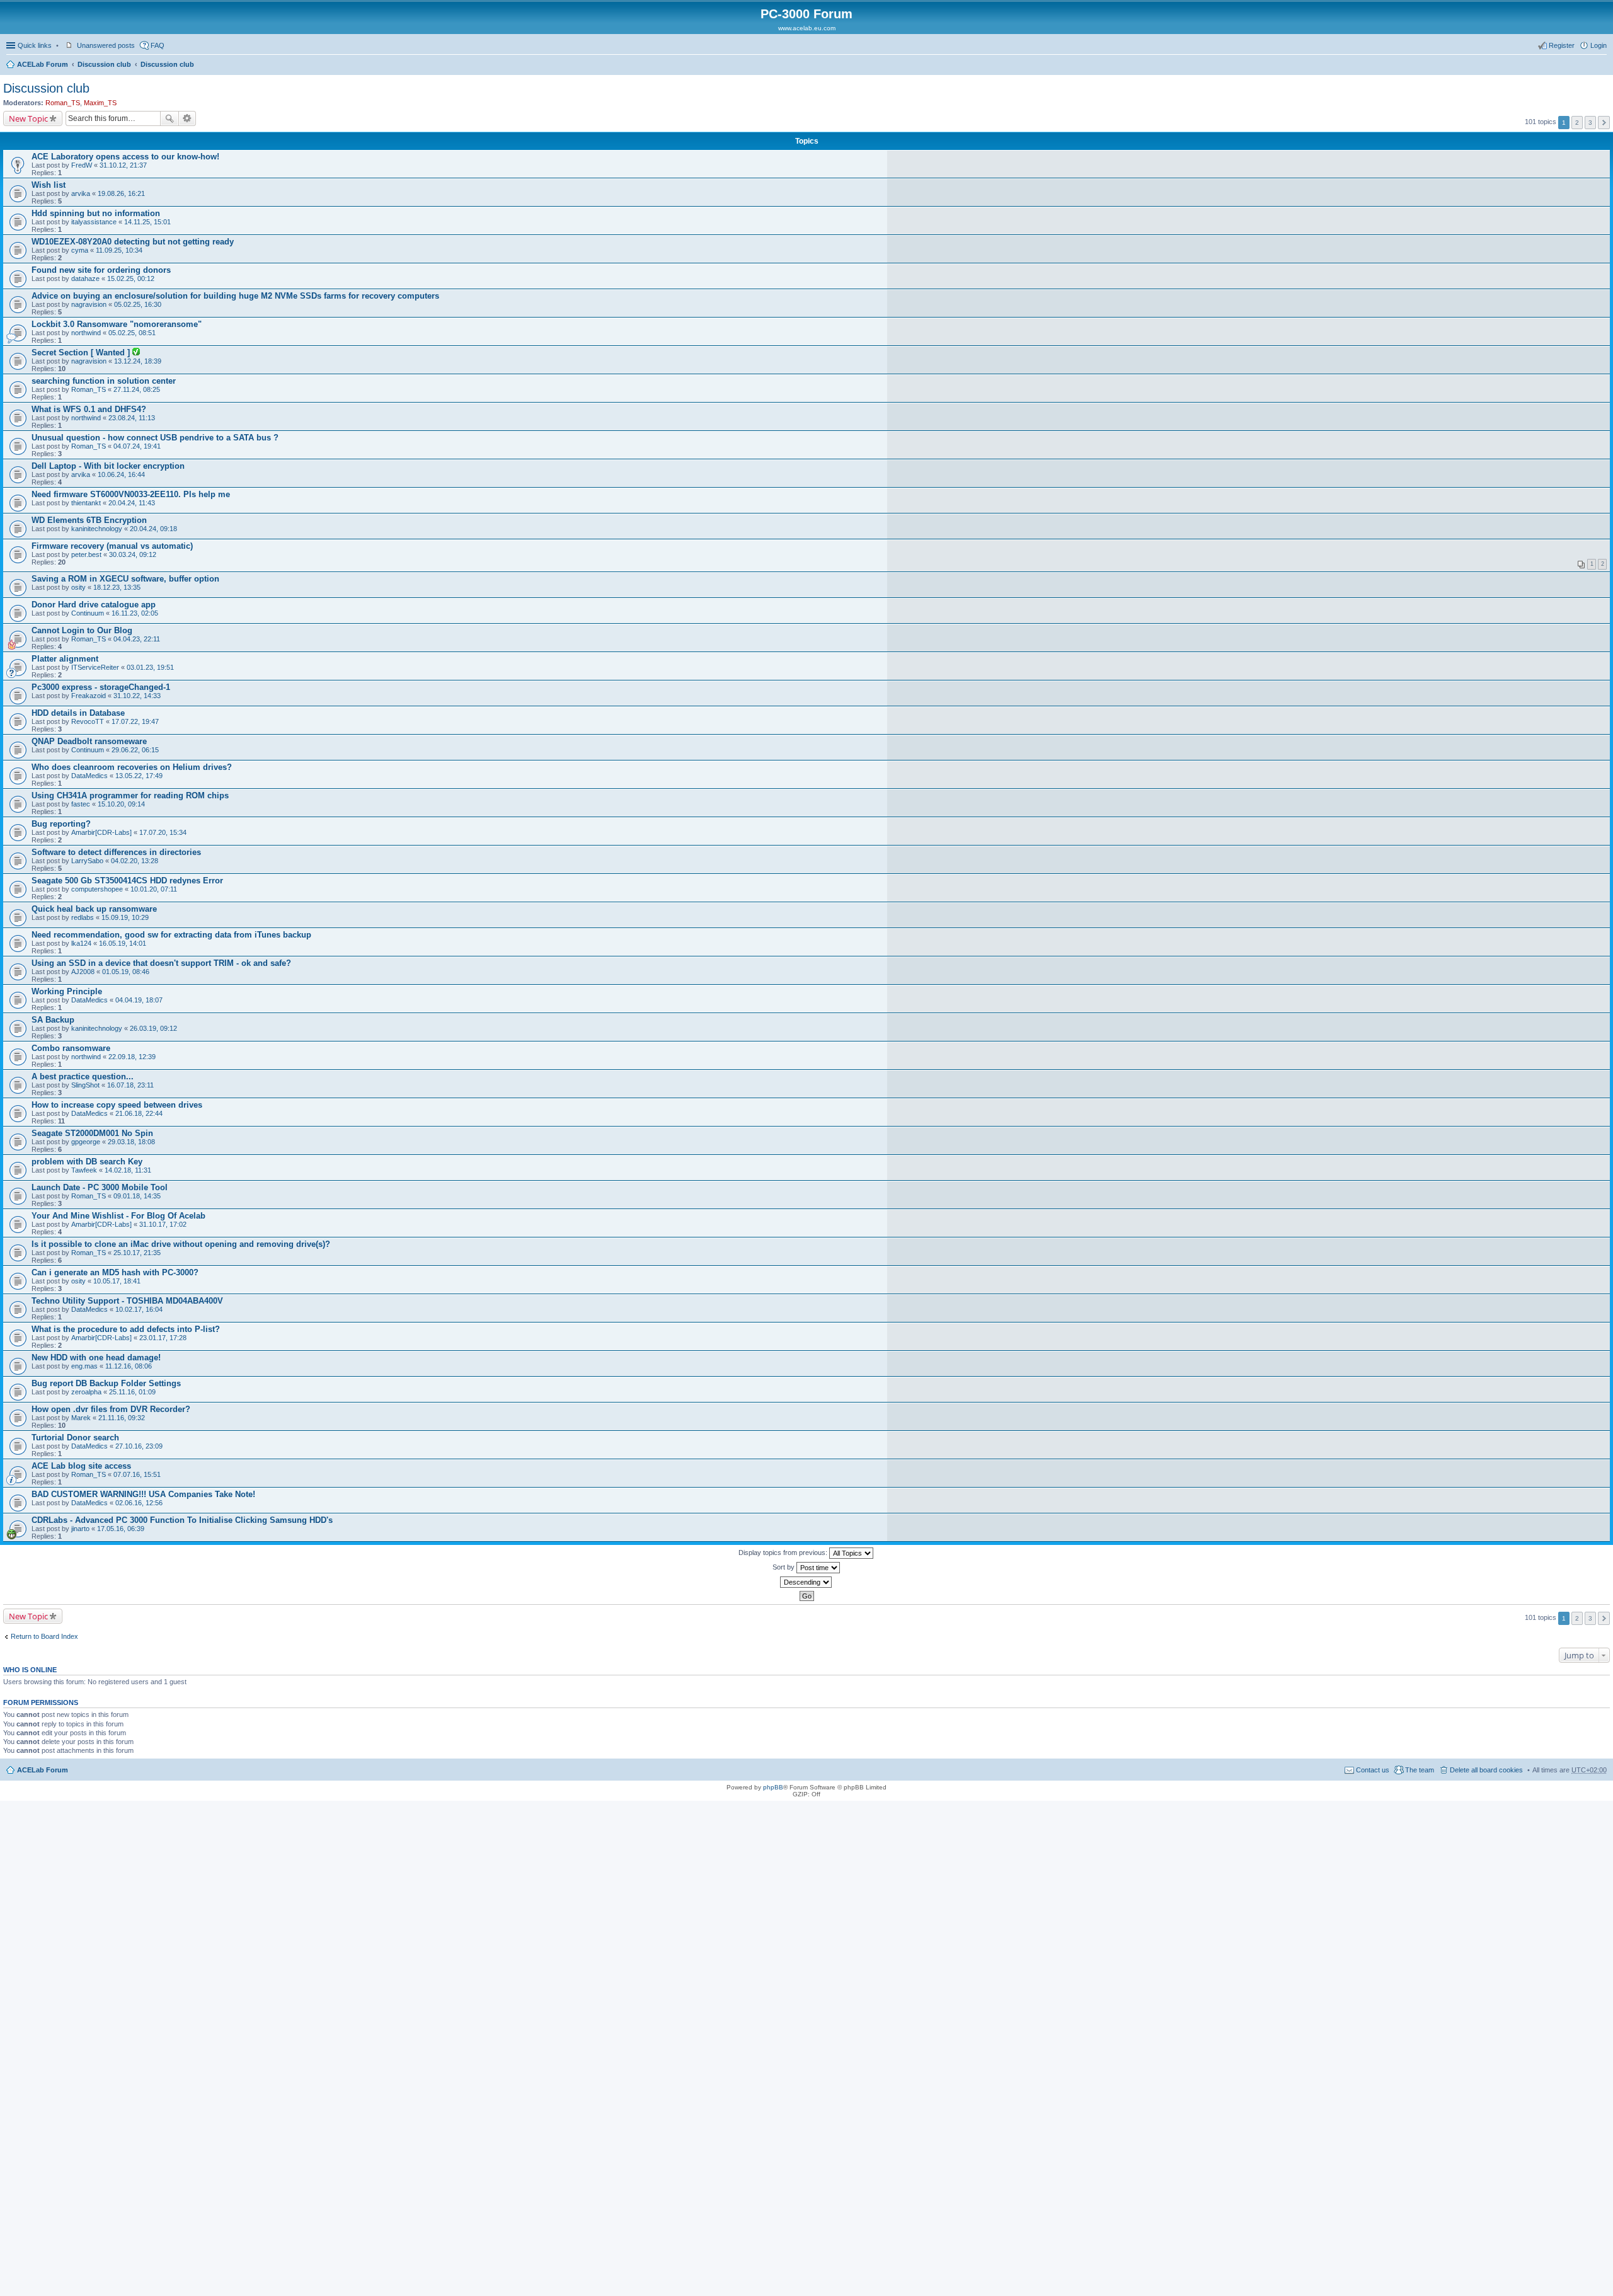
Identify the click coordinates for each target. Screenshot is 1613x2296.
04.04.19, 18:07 (139, 1000)
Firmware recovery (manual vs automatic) (112, 546)
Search (169, 118)
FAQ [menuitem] (158, 45)
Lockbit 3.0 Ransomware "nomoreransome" (117, 324)
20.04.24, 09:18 (153, 529)
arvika (81, 193)
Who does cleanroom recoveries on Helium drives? (132, 767)
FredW (82, 165)
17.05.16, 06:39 (121, 1529)
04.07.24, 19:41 (137, 446)
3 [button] (1590, 123)
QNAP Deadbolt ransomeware (89, 741)
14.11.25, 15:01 (147, 222)
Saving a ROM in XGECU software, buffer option (125, 579)
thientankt (86, 503)
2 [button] (1577, 123)
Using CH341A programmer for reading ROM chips (130, 795)
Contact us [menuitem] (1373, 1770)
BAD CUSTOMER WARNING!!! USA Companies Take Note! (143, 1494)
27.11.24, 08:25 (137, 389)
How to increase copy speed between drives (117, 1105)
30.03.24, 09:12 (133, 554)
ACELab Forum (43, 64)
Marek (81, 1418)
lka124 (81, 943)
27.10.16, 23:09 (139, 1446)
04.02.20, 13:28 (135, 861)
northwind (86, 333)
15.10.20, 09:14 (121, 804)
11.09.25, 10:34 (119, 250)
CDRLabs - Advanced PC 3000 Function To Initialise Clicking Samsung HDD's (182, 1520)
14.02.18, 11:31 (128, 1170)
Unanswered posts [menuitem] (106, 45)
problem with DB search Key (87, 1162)
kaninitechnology (97, 529)
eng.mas (84, 1366)
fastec (81, 804)
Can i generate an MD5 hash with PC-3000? (115, 1272)
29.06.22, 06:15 (135, 750)
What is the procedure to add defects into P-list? (126, 1329)
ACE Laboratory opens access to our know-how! (125, 157)
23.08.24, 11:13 (132, 418)
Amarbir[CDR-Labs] (101, 832)
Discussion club (104, 64)
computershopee (97, 889)
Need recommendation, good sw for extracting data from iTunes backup (171, 935)
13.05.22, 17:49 (139, 776)
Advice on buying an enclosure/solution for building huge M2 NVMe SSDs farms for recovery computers (235, 296)
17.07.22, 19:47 (135, 721)
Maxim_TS (100, 103)
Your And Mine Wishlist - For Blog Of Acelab (118, 1216)
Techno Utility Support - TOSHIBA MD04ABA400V (127, 1301)
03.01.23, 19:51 (150, 667)
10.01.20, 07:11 (154, 889)
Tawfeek (84, 1170)
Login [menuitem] (1599, 45)
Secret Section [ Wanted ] (82, 353)
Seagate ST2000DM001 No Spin (92, 1133)
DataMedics (89, 776)
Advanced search (187, 118)
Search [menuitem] (1602, 66)
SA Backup (53, 1020)
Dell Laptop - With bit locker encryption (108, 466)
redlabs (83, 917)
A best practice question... (83, 1076)
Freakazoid (89, 696)
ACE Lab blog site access (81, 1466)
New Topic (28, 118)
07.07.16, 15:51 (137, 1474)
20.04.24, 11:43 (132, 503)
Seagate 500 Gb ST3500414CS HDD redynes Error (127, 881)
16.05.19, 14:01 (123, 943)
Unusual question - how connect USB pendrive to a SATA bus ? (155, 438)
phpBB (773, 1787)
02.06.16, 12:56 (139, 1503)
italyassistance (94, 222)
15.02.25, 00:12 (131, 278)
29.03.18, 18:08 (131, 1142)
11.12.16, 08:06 (129, 1366)
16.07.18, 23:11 (130, 1085)
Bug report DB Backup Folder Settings (106, 1383)
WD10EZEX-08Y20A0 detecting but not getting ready (133, 242)
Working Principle (67, 991)
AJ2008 (83, 972)
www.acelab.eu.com (807, 28)
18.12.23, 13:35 (117, 587)
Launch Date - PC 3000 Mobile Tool (100, 1187)
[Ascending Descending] (806, 1582)
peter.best (86, 554)
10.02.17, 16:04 (139, 1309)
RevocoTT (88, 721)
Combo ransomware (71, 1048)
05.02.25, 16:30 (138, 304)
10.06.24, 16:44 (121, 474)
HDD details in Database (78, 713)
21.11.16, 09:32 (122, 1418)
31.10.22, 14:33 (137, 696)
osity (78, 587)
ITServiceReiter (95, 667)
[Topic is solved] (136, 353)
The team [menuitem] (1420, 1770)
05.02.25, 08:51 (132, 333)
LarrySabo (87, 861)
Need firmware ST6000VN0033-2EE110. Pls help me (131, 494)
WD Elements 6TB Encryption (89, 520)
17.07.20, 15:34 (163, 832)
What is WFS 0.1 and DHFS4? (89, 409)
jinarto (80, 1529)
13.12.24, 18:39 (138, 361)
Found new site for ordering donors (101, 270)
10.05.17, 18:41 (117, 1281)
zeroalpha (86, 1392)
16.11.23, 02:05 (135, 613)
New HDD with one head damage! (96, 1358)
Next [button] (1604, 123)
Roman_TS (63, 103)
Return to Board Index (44, 1636)
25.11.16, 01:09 (132, 1392)
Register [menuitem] (1562, 45)
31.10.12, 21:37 (123, 165)
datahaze (85, 278)
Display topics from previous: (784, 1553)
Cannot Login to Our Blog (82, 630)
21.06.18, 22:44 (139, 1113)
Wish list (49, 185)
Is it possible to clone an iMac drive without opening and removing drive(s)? (181, 1244)
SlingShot (85, 1085)
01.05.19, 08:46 (126, 972)
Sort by (784, 1567)
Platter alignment (65, 659)
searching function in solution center (104, 381)
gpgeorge (86, 1142)
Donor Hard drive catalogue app (94, 605)
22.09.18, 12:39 (132, 1057)
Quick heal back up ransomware (94, 909)
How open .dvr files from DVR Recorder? (111, 1409)
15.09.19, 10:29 (125, 917)
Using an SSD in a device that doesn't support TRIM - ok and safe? (161, 963)
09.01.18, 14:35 (137, 1196)
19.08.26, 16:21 (121, 193)
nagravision (89, 304)
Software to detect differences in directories (116, 852)
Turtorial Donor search (75, 1438)
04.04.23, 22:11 (137, 639)
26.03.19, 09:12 (153, 1028)
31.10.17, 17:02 (163, 1224)
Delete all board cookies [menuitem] (1486, 1770)
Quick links (35, 45)
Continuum (88, 613)
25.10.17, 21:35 (137, 1253)
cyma (80, 250)
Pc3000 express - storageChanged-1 (101, 687)
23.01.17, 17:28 (163, 1338)
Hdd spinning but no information (96, 213)
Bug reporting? (61, 824)
